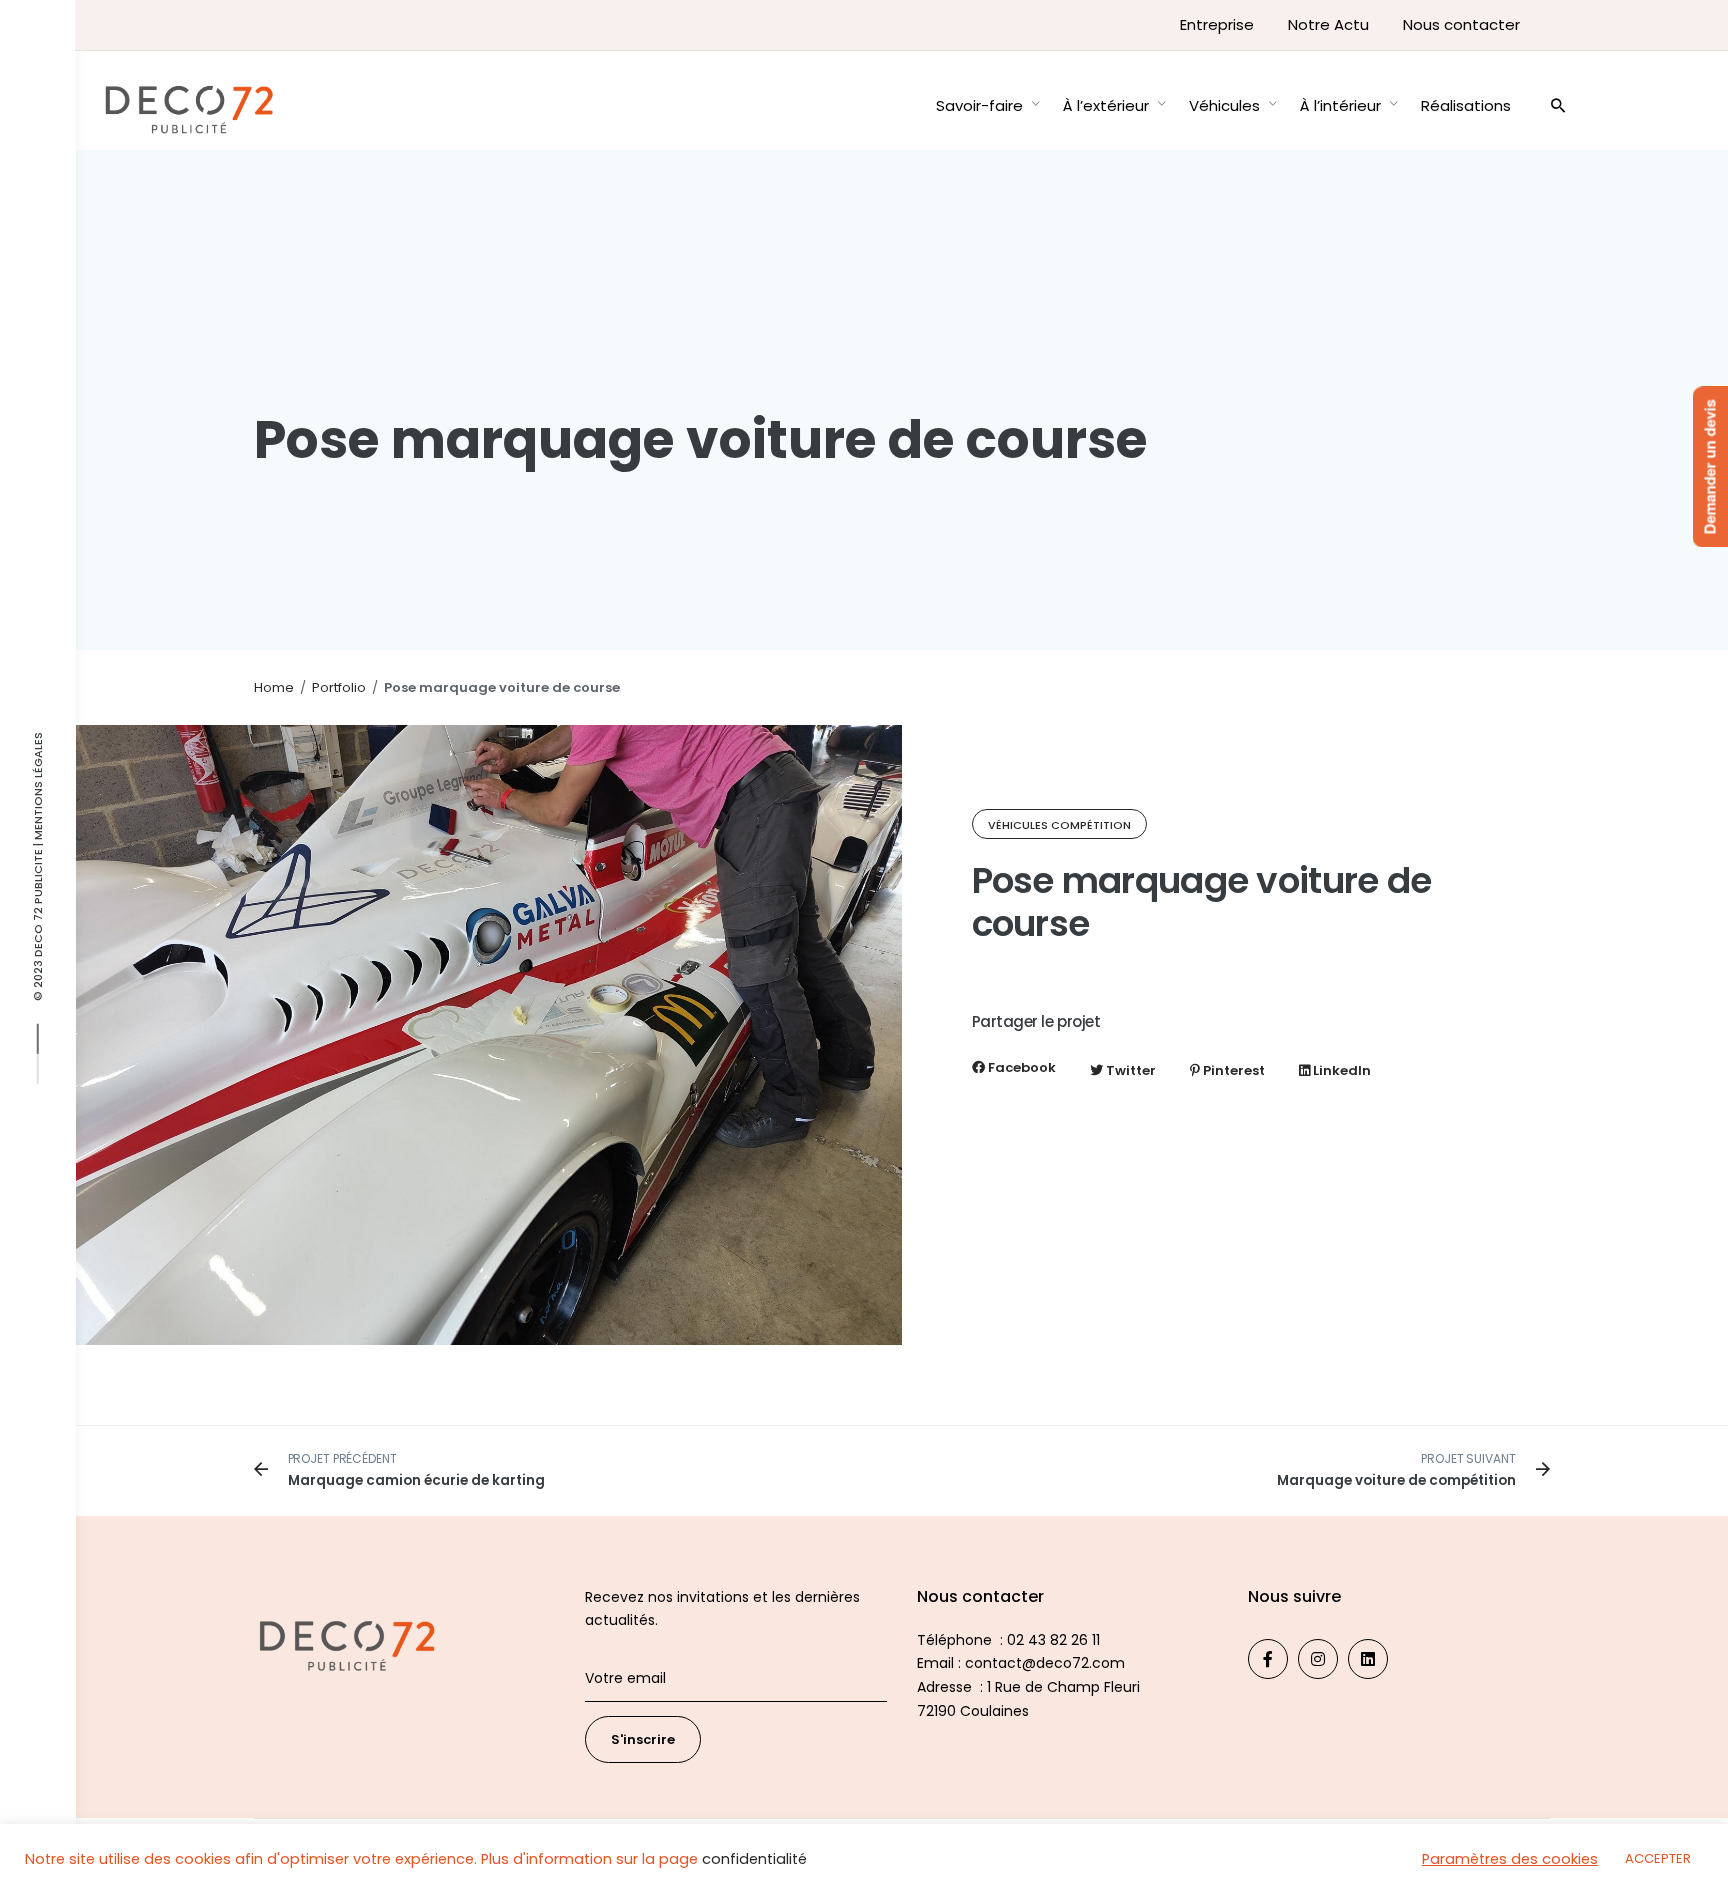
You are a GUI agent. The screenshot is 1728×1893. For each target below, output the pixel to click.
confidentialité (754, 1859)
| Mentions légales (38, 789)
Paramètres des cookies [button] (1510, 1859)
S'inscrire (643, 1739)
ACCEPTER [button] (1658, 1858)
